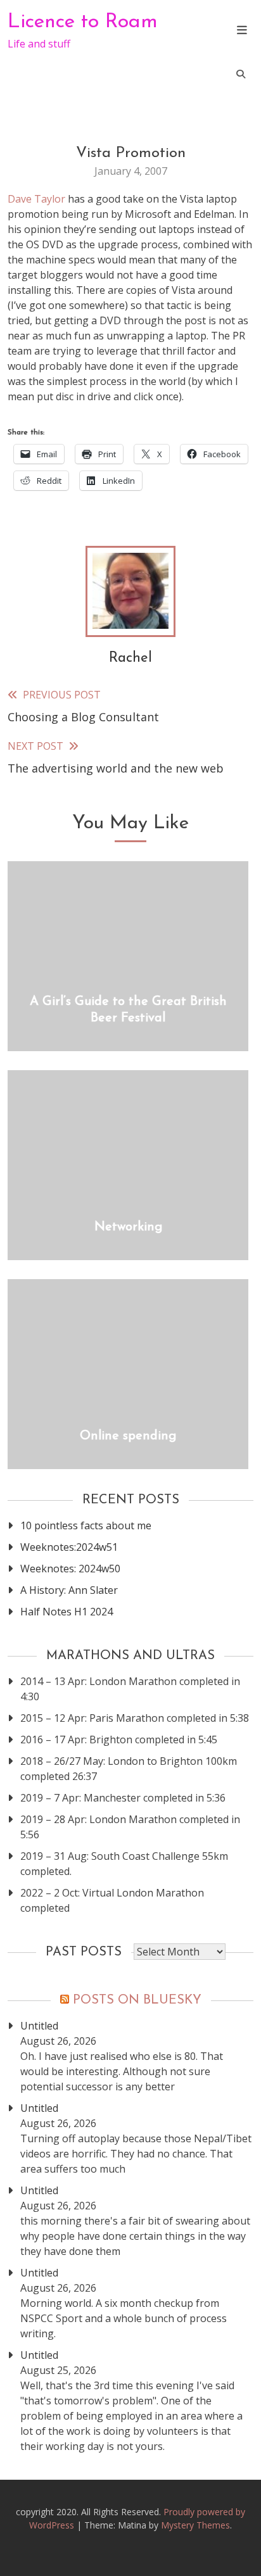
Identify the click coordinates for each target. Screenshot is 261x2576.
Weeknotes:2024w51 (69, 1547)
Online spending (128, 1436)
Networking (128, 1227)
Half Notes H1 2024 (67, 1612)
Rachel (130, 658)
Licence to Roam (83, 22)
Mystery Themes (195, 2525)
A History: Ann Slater (69, 1590)
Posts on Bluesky (137, 2000)
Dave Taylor (36, 199)
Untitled (39, 2026)
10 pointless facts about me (86, 1525)
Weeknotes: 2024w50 (70, 1569)
